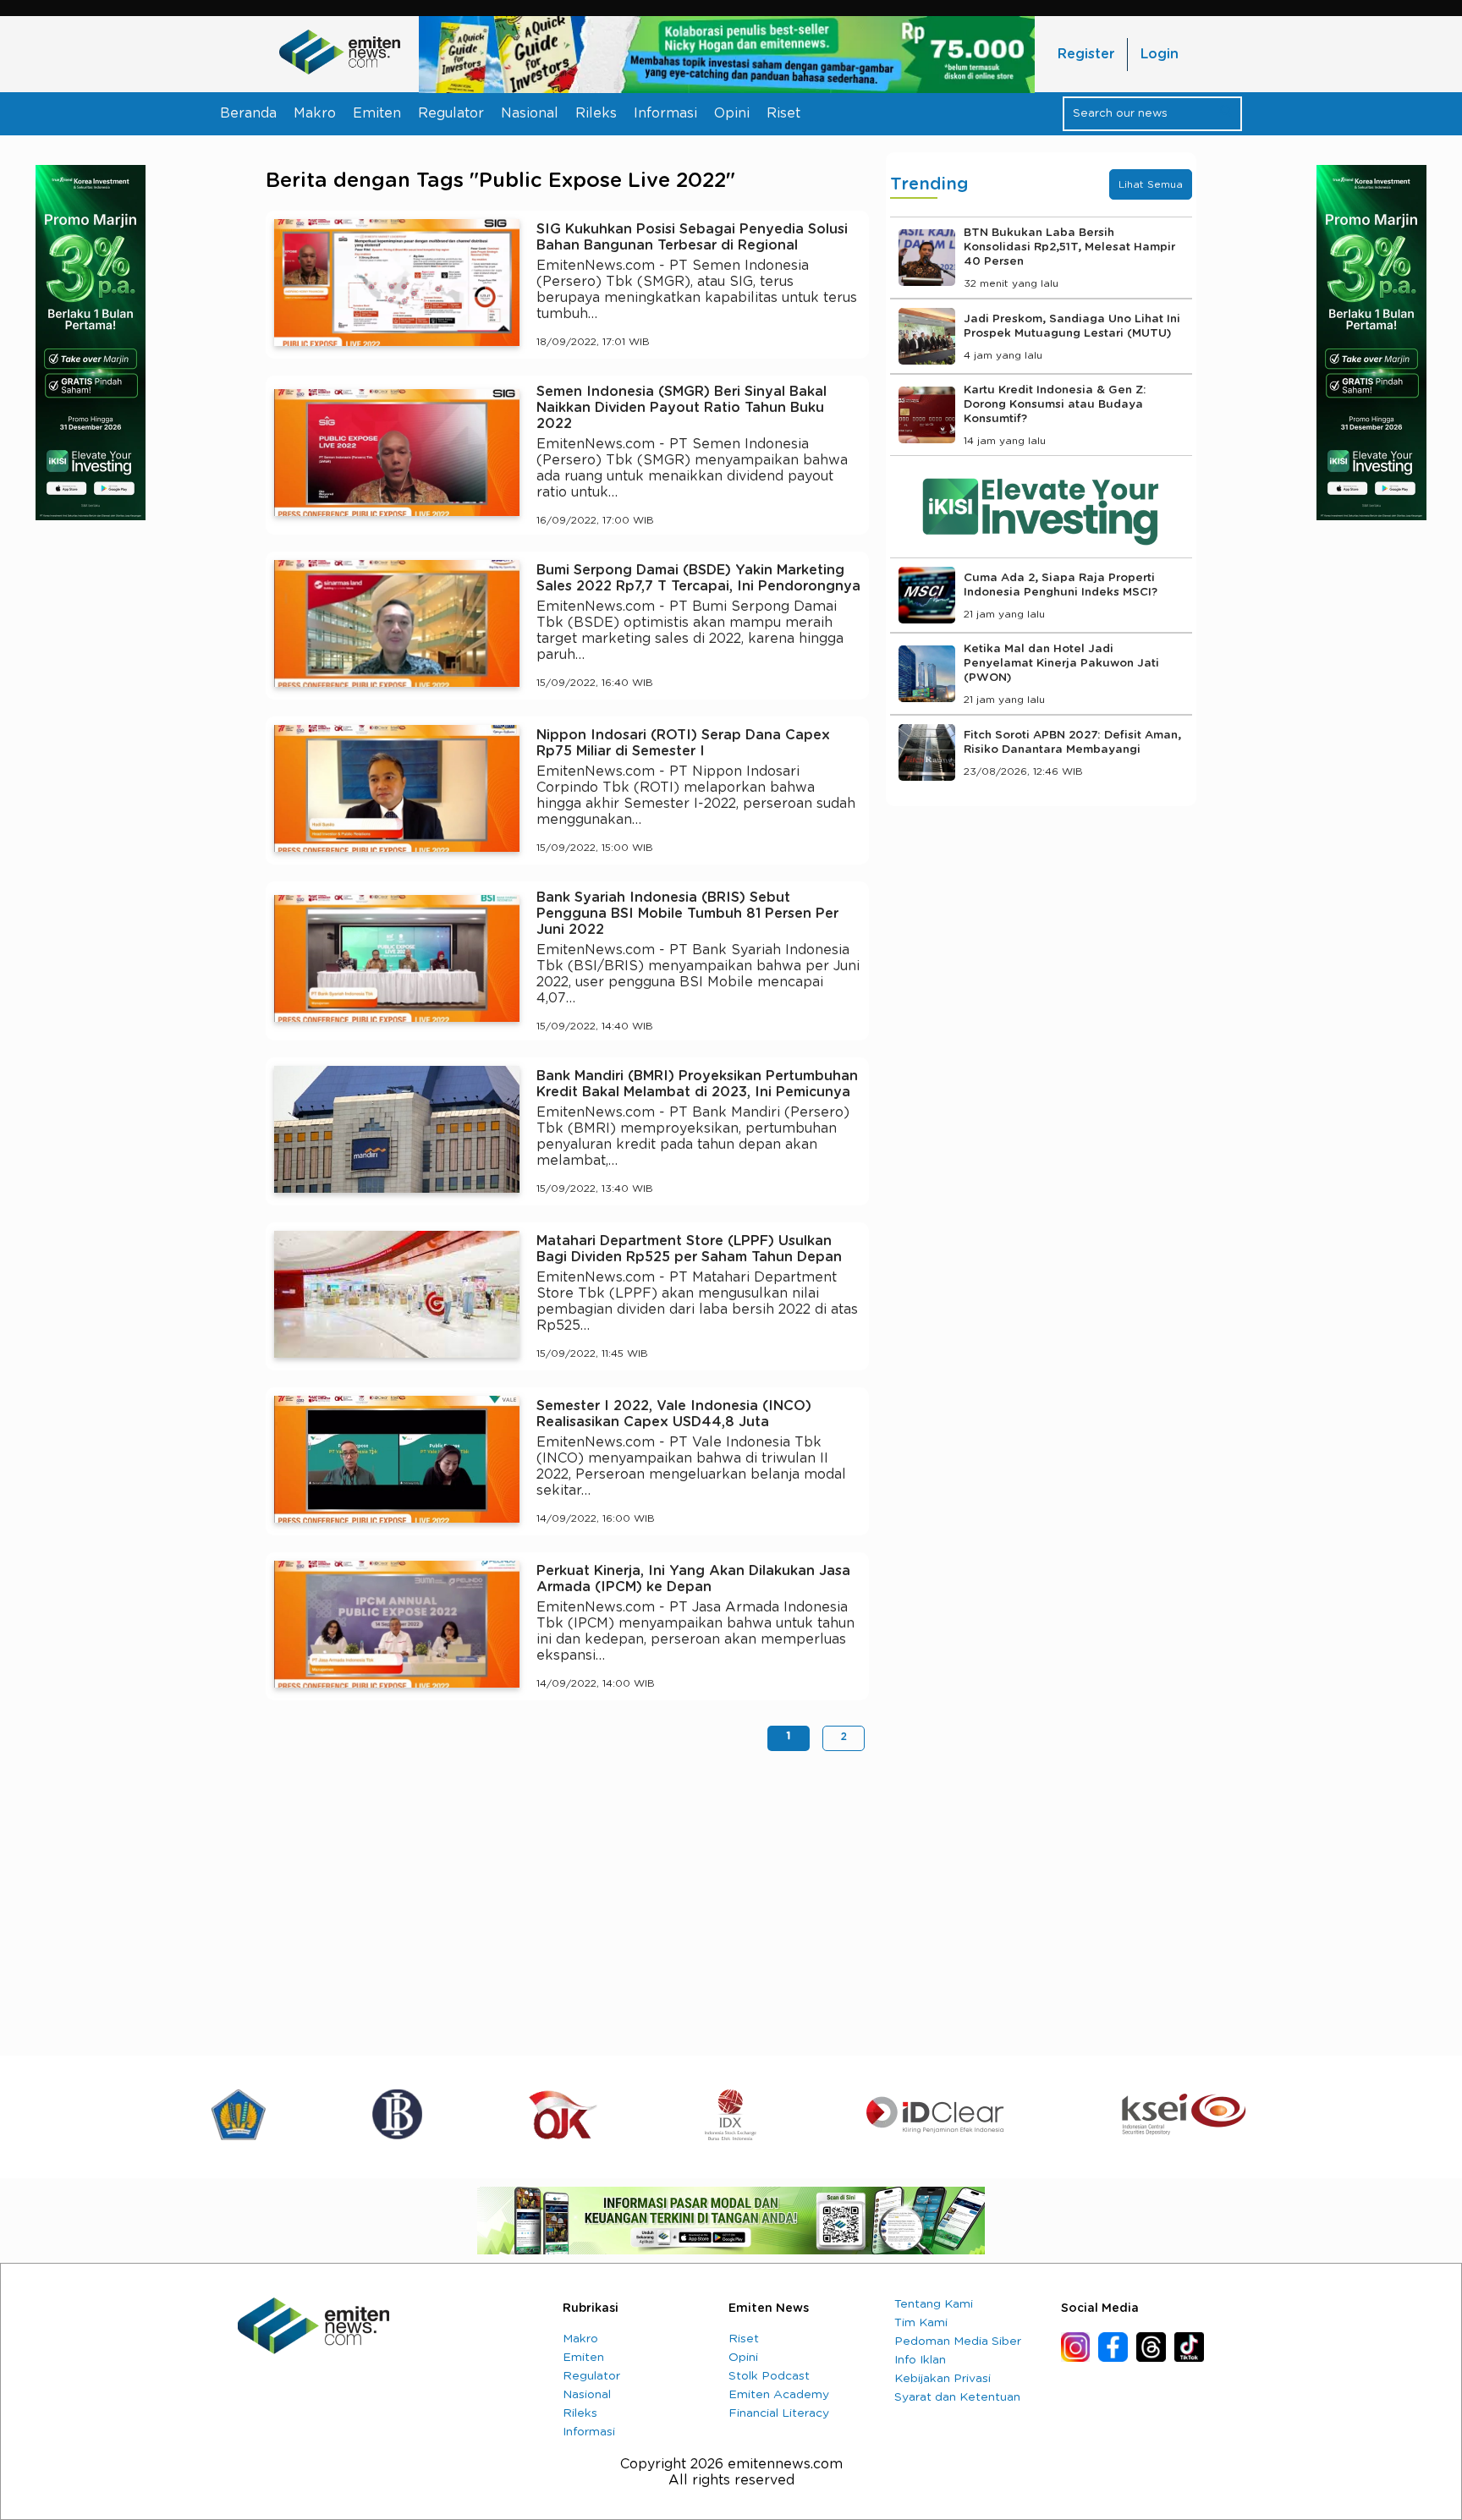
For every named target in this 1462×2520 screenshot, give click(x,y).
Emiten (377, 113)
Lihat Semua (1151, 184)
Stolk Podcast (769, 2376)
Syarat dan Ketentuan (957, 2397)
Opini (732, 113)
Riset (783, 113)
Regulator (451, 113)
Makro (315, 113)
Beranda (248, 113)
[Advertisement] (567, 1895)
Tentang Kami (934, 2304)
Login (1160, 54)
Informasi (665, 113)
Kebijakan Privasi (943, 2379)
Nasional (530, 113)
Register (1086, 54)
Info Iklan (920, 2360)
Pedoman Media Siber (958, 2342)
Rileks (596, 113)
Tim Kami (921, 2323)
